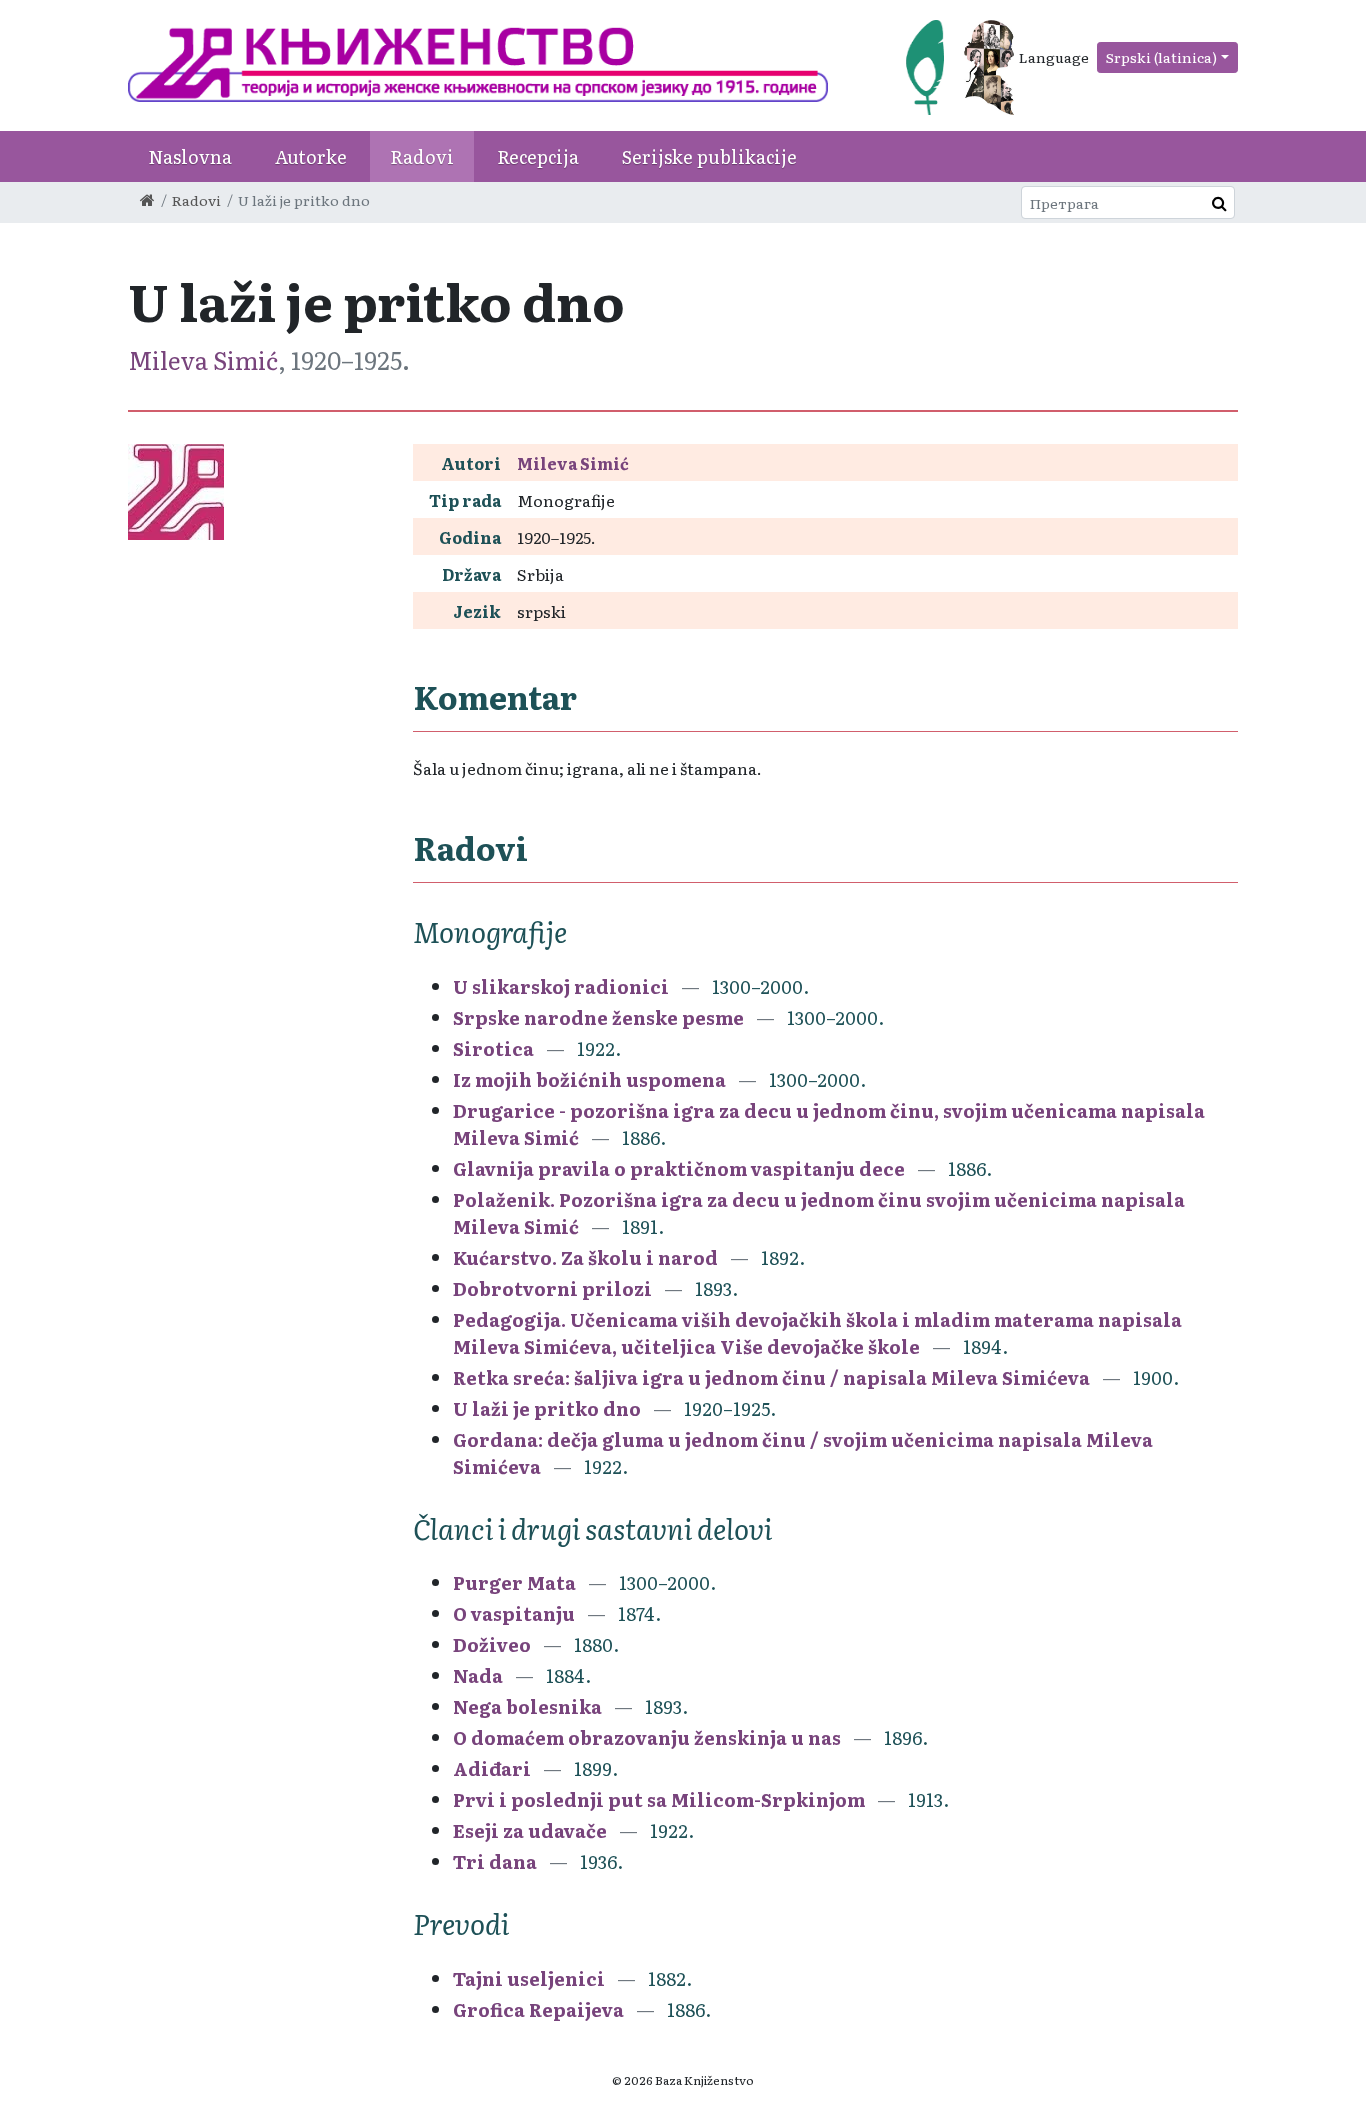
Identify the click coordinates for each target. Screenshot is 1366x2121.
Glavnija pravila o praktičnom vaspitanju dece (679, 1168)
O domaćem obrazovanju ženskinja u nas (647, 1737)
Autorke (311, 156)
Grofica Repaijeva (538, 2009)
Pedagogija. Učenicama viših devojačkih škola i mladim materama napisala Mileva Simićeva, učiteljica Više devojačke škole (817, 1333)
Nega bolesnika (527, 1706)
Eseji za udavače (530, 1830)
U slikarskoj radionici (561, 986)
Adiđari (492, 1768)
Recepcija (538, 156)
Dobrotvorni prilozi (552, 1288)
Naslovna (190, 156)
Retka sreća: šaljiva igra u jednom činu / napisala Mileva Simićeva (771, 1377)
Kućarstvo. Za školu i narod (585, 1257)
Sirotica (493, 1048)
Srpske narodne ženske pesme (598, 1017)
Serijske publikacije (709, 156)
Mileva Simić (203, 359)
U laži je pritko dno (547, 1408)
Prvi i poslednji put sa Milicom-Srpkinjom (659, 1799)
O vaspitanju (516, 1613)
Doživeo (492, 1644)
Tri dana (495, 1861)
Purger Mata (514, 1582)
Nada (478, 1675)
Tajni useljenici (529, 1978)
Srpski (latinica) (1161, 57)
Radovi (422, 156)
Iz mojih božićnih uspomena (589, 1079)
